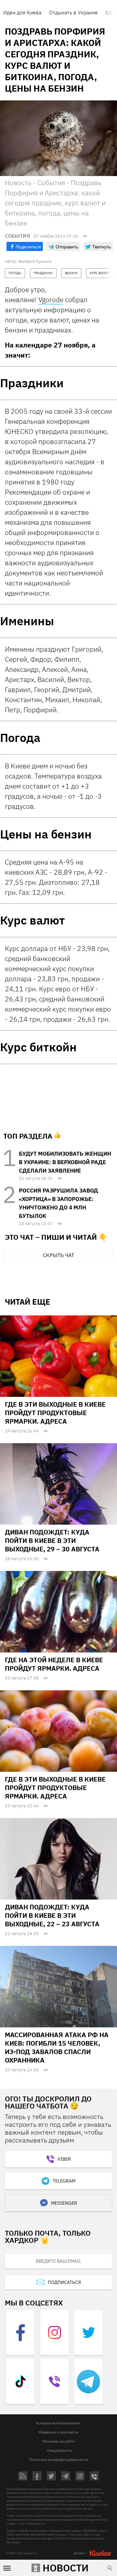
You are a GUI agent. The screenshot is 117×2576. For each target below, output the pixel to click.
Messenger (64, 2203)
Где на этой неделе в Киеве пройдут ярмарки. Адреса (54, 1664)
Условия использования (58, 2423)
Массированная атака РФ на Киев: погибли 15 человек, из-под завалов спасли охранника (57, 2047)
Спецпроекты (59, 2450)
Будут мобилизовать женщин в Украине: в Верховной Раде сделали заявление (65, 1162)
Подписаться (64, 2282)
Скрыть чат (58, 1255)
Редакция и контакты (58, 2432)
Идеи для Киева (22, 12)
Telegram (64, 2181)
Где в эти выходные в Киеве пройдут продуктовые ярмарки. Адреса (55, 1413)
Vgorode (51, 300)
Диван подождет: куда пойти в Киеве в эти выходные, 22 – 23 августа (52, 1915)
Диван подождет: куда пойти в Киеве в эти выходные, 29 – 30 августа (52, 1540)
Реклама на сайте (59, 2441)
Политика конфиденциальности (58, 2459)
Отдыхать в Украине (73, 12)
